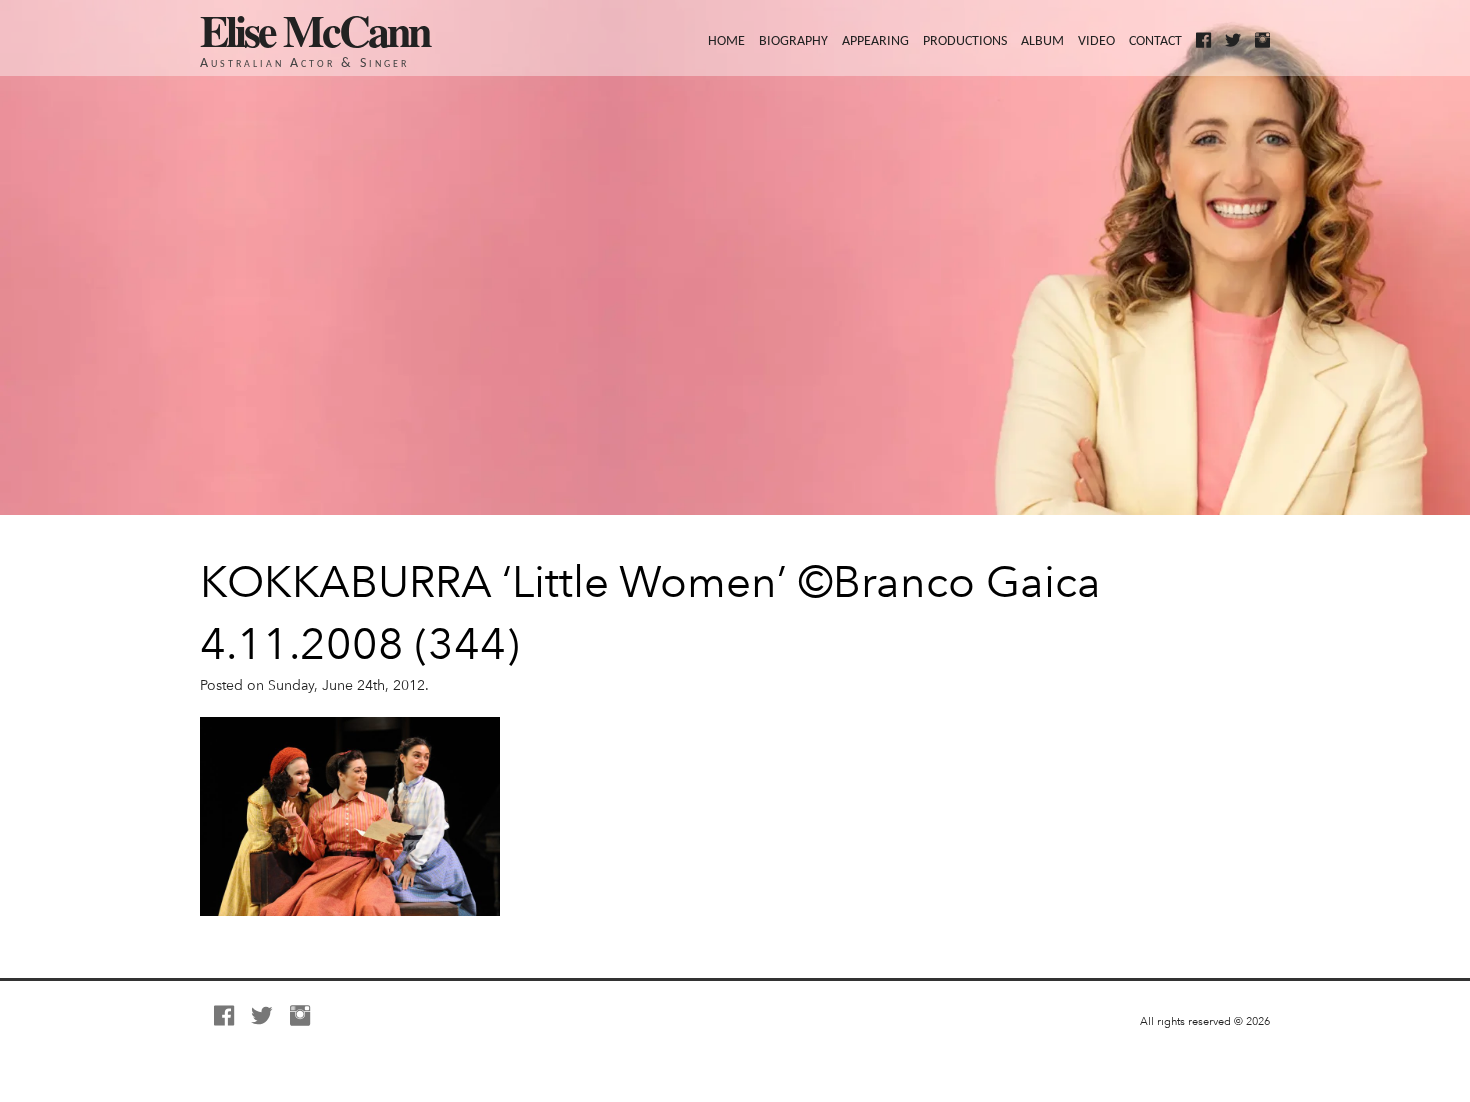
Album (1042, 41)
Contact (1155, 41)
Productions (965, 41)
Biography (793, 41)
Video (1096, 41)
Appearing (875, 41)
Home (726, 41)
